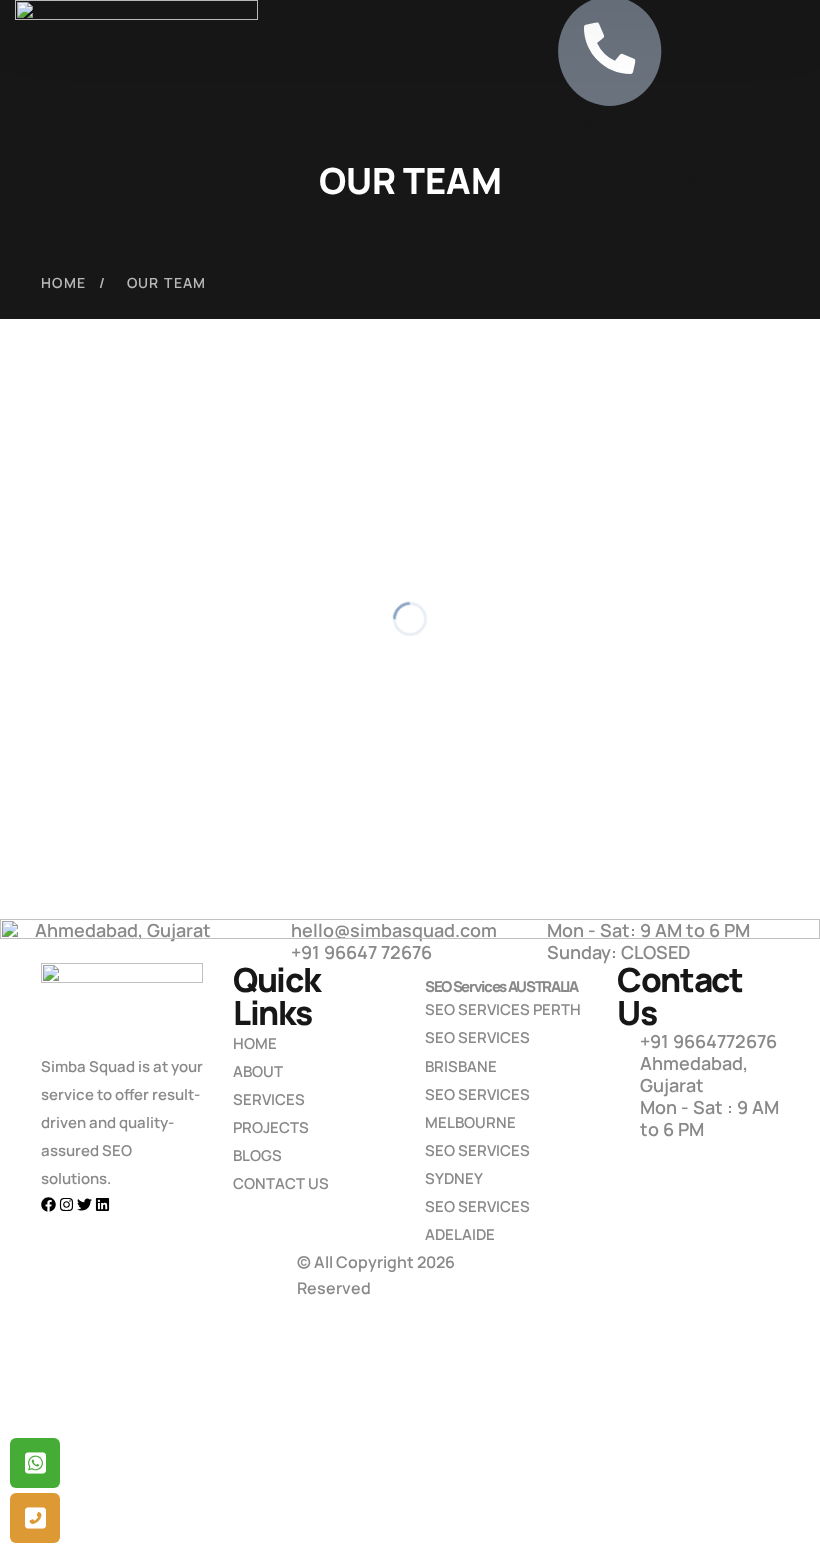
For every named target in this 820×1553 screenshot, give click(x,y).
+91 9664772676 (657, 154)
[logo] (136, 80)
